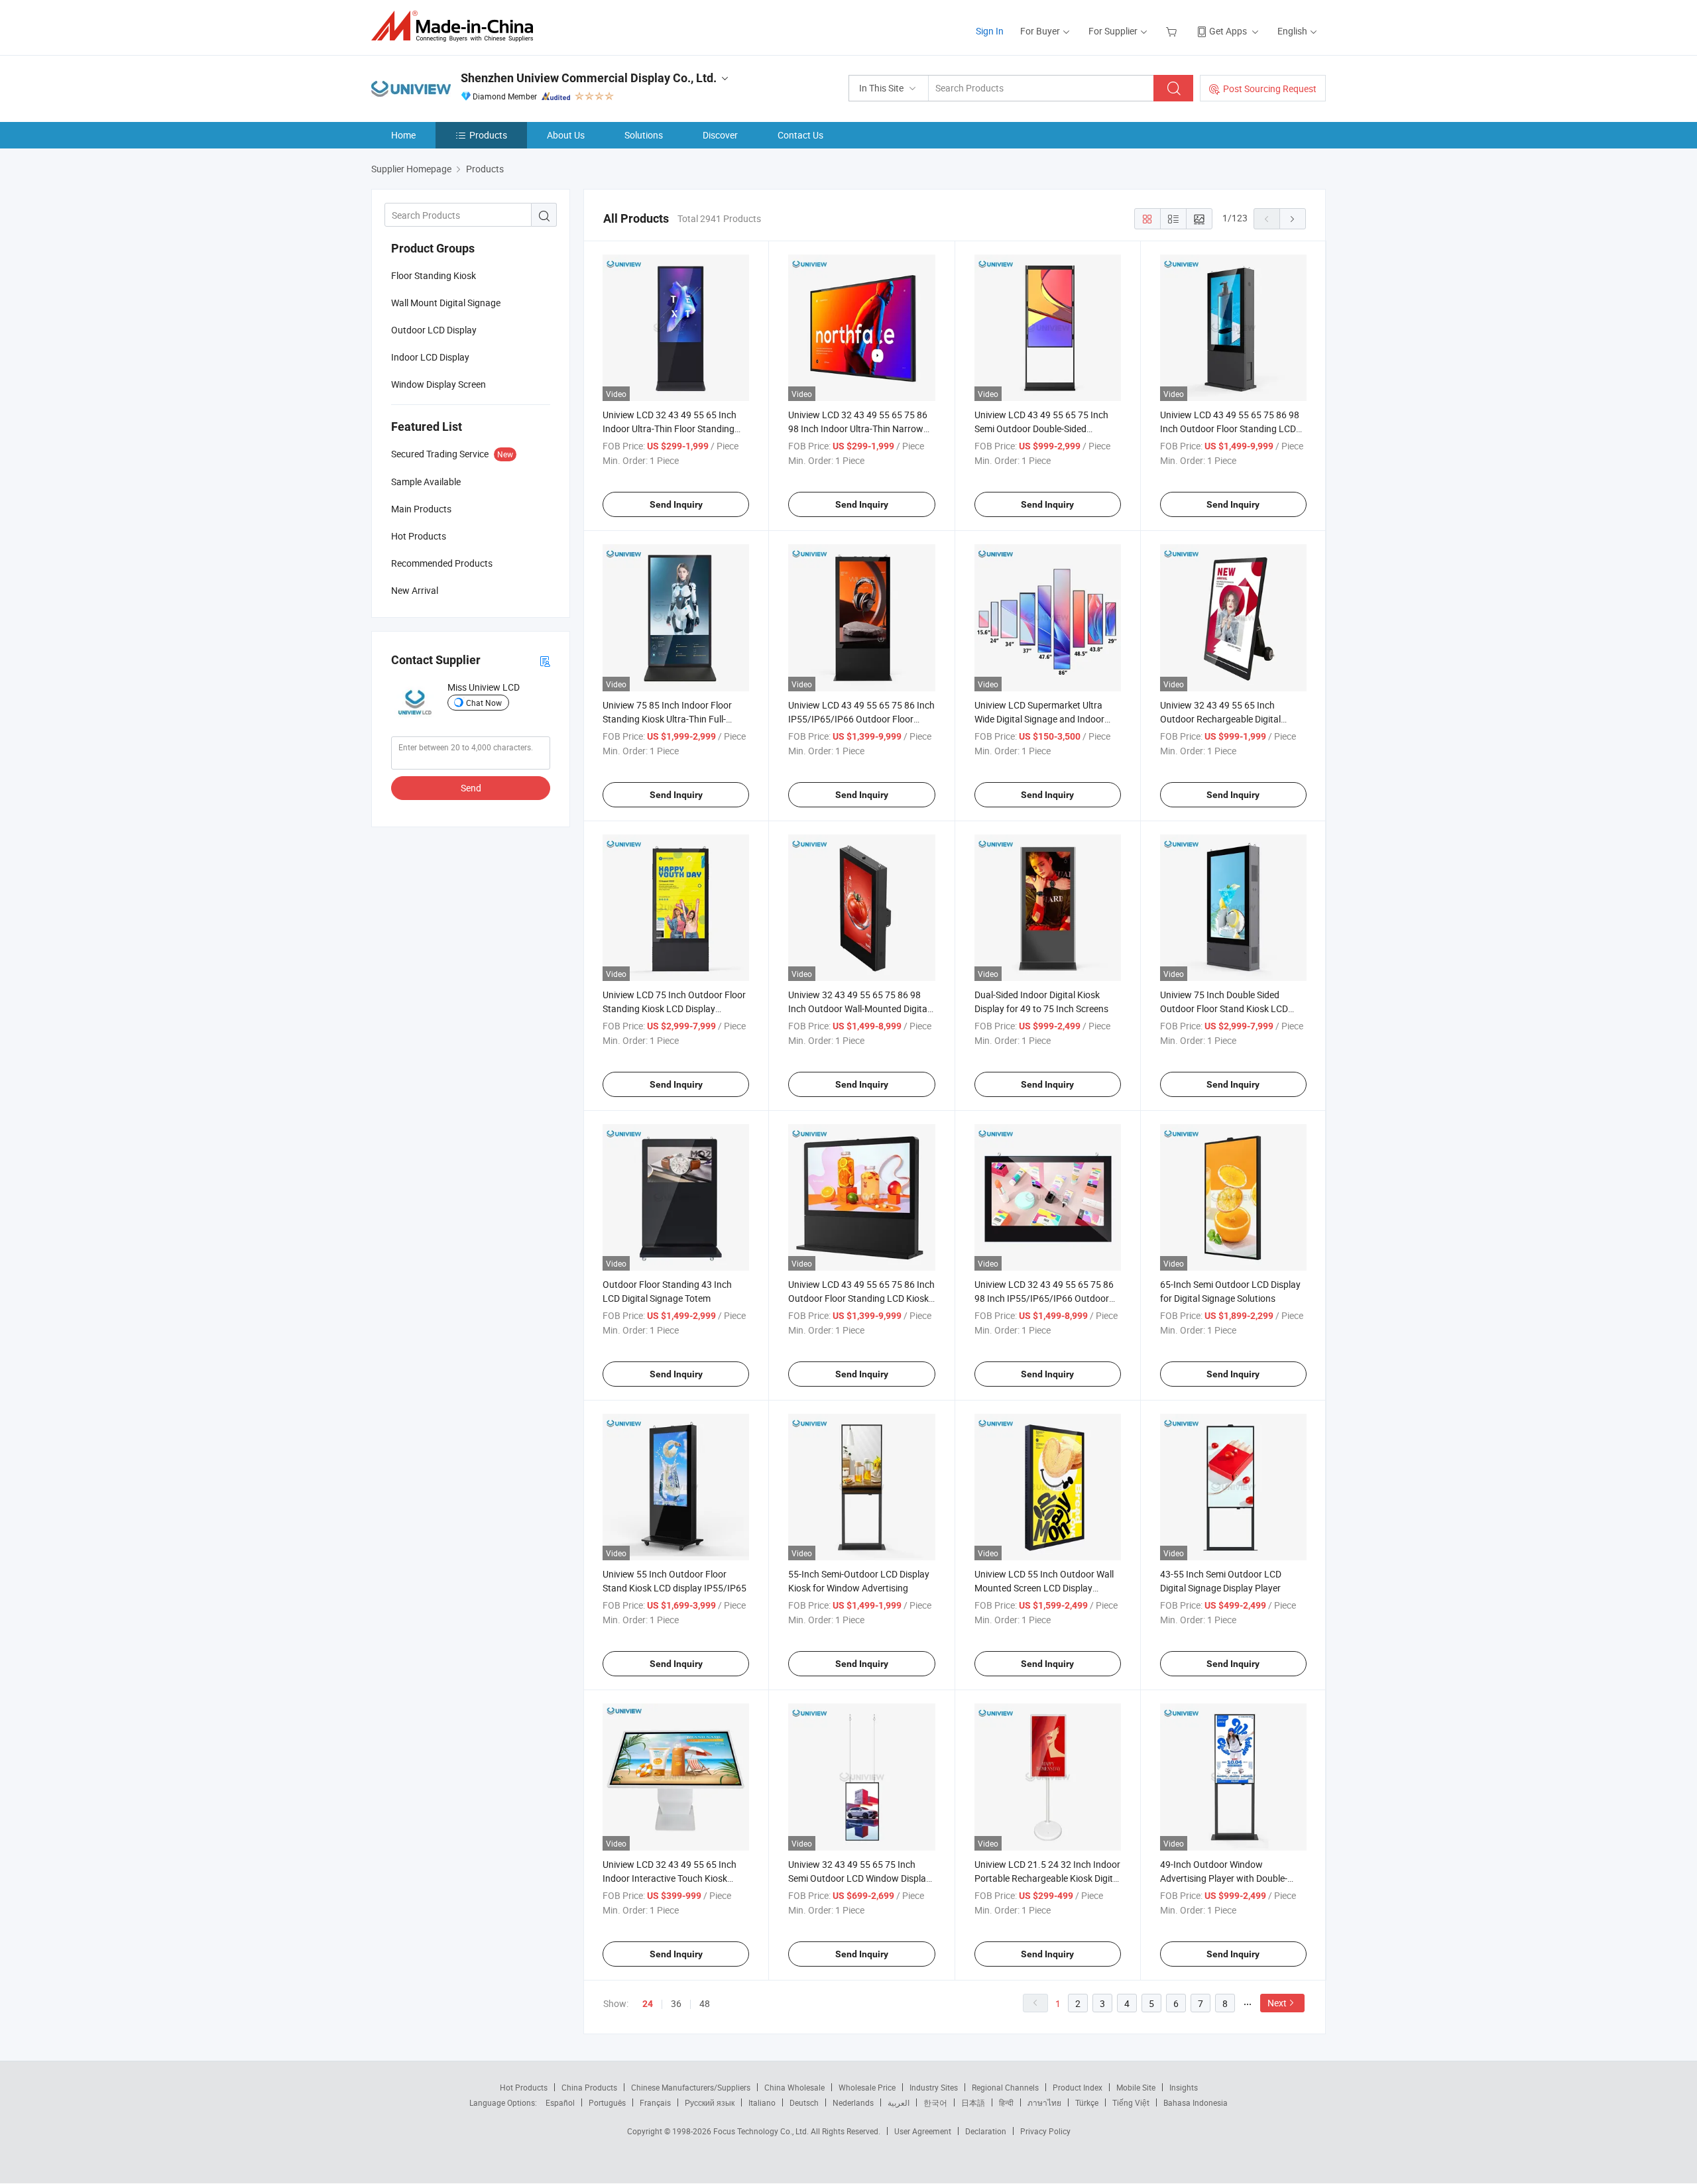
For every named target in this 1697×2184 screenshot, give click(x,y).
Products (488, 135)
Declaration (986, 2131)
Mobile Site (1136, 2087)
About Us (566, 135)
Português (607, 2102)
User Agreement (923, 2131)
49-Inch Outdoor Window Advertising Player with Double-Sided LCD (1224, 1878)
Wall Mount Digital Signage (446, 303)
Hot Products (524, 2087)
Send (471, 788)
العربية (899, 2102)
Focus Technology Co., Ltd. (762, 2131)
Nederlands (853, 2102)
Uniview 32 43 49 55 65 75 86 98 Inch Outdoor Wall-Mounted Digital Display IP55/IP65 (859, 1008)
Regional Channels (1005, 2087)
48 (705, 2003)
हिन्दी (1006, 2102)
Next (1277, 2003)
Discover (720, 135)
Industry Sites (934, 2087)
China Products (589, 2087)
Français (655, 2102)
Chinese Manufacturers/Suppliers (691, 2087)
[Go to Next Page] (1293, 219)
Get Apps (1228, 31)
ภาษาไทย (1044, 2102)
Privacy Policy (1045, 2131)
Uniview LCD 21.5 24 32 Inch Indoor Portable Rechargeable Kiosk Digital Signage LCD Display (1047, 1878)
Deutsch (804, 2102)
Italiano (762, 2102)
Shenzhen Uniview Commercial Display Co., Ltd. (589, 78)
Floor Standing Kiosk (434, 275)
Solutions (644, 135)
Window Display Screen (439, 384)
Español (560, 2102)
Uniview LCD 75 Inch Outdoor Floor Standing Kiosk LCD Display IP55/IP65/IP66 (674, 1008)
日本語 (973, 2102)
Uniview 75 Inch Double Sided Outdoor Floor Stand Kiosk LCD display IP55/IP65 (1224, 1008)
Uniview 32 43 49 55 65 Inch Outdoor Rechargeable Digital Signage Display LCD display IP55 (1228, 719)
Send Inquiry (676, 504)
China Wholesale (794, 2087)
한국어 (935, 2102)
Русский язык (710, 2102)
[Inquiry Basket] (1173, 31)
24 (648, 2004)
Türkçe (1087, 2102)
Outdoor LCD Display (434, 330)
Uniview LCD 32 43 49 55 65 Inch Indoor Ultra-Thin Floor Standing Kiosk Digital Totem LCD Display (670, 429)
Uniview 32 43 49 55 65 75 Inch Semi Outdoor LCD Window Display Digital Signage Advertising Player (859, 1878)
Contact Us (800, 135)
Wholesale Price (867, 2087)
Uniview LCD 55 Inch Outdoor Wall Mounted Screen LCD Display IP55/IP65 (1044, 1588)
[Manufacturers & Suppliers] (456, 26)
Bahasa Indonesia (1196, 2102)
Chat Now (484, 703)
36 (676, 2003)
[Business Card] (545, 661)
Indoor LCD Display (430, 357)
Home (403, 135)
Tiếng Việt (1131, 2102)
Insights (1184, 2087)
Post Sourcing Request (1270, 88)
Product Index (1078, 2087)
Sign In (990, 31)
